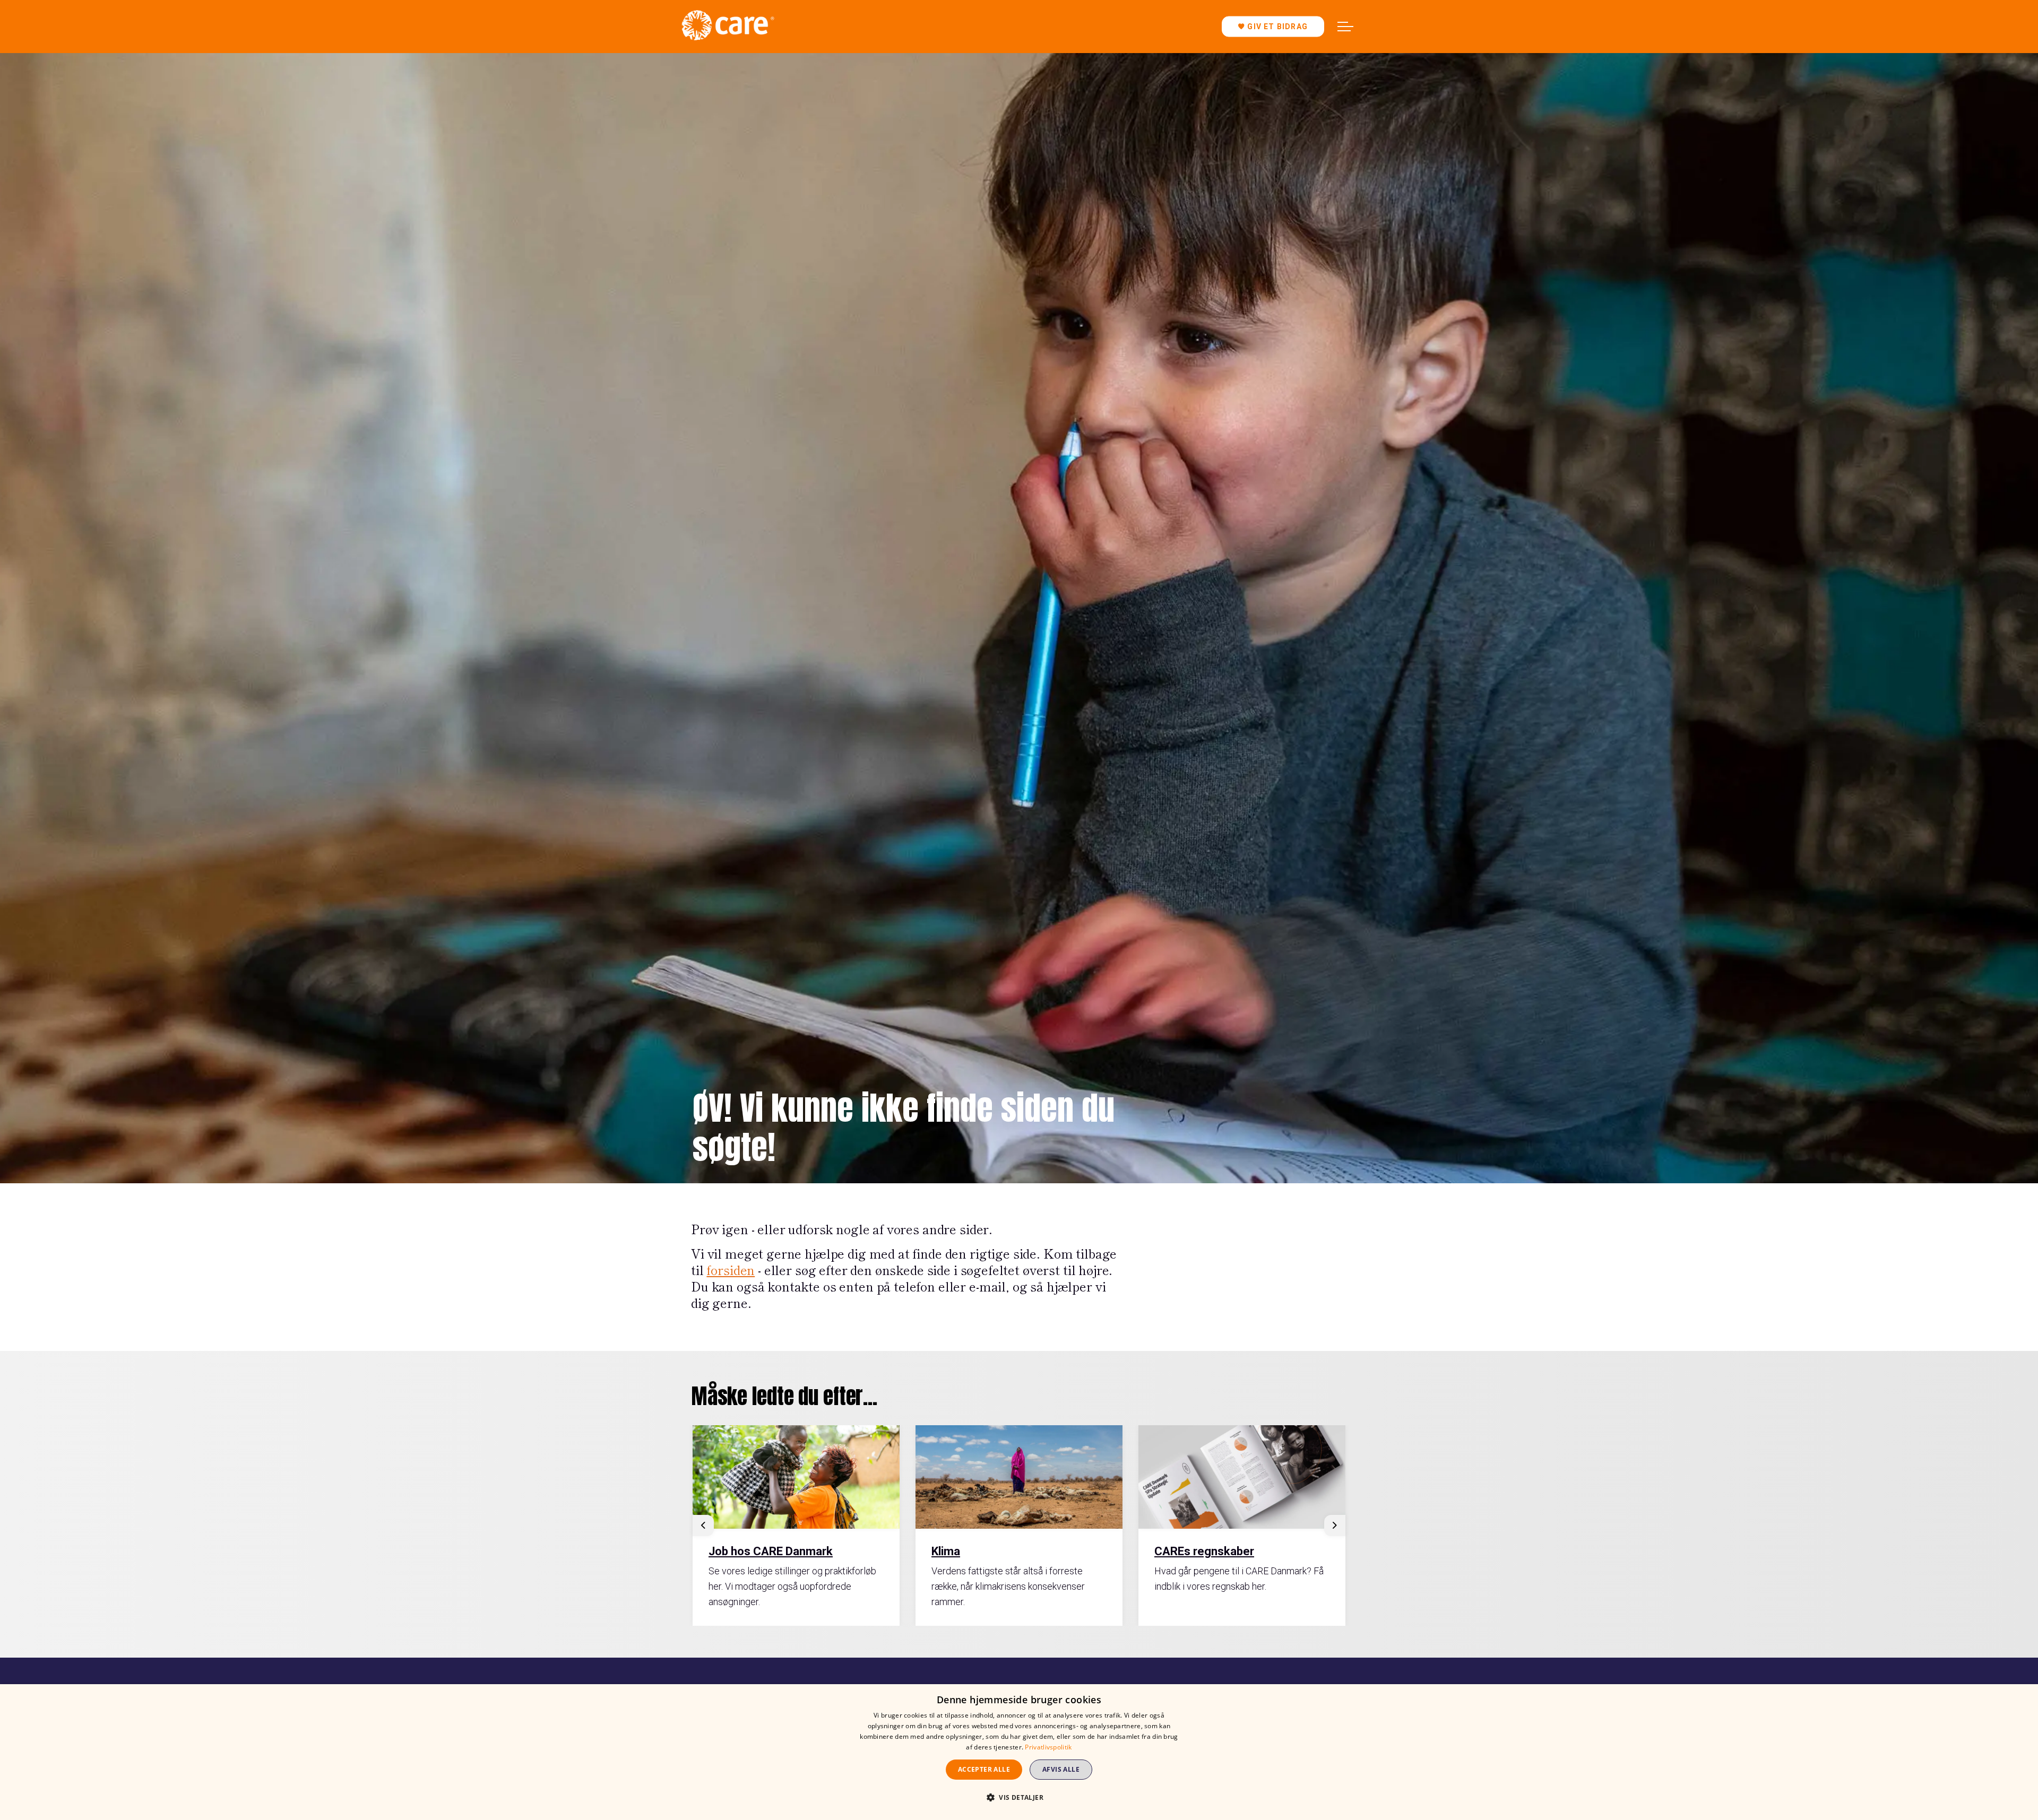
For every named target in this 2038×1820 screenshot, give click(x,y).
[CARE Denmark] (728, 25)
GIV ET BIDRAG (1277, 27)
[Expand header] (1345, 27)
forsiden (731, 1269)
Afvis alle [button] (1061, 1769)
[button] (1019, 1797)
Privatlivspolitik (1048, 1747)
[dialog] (1019, 1752)
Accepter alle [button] (984, 1769)
